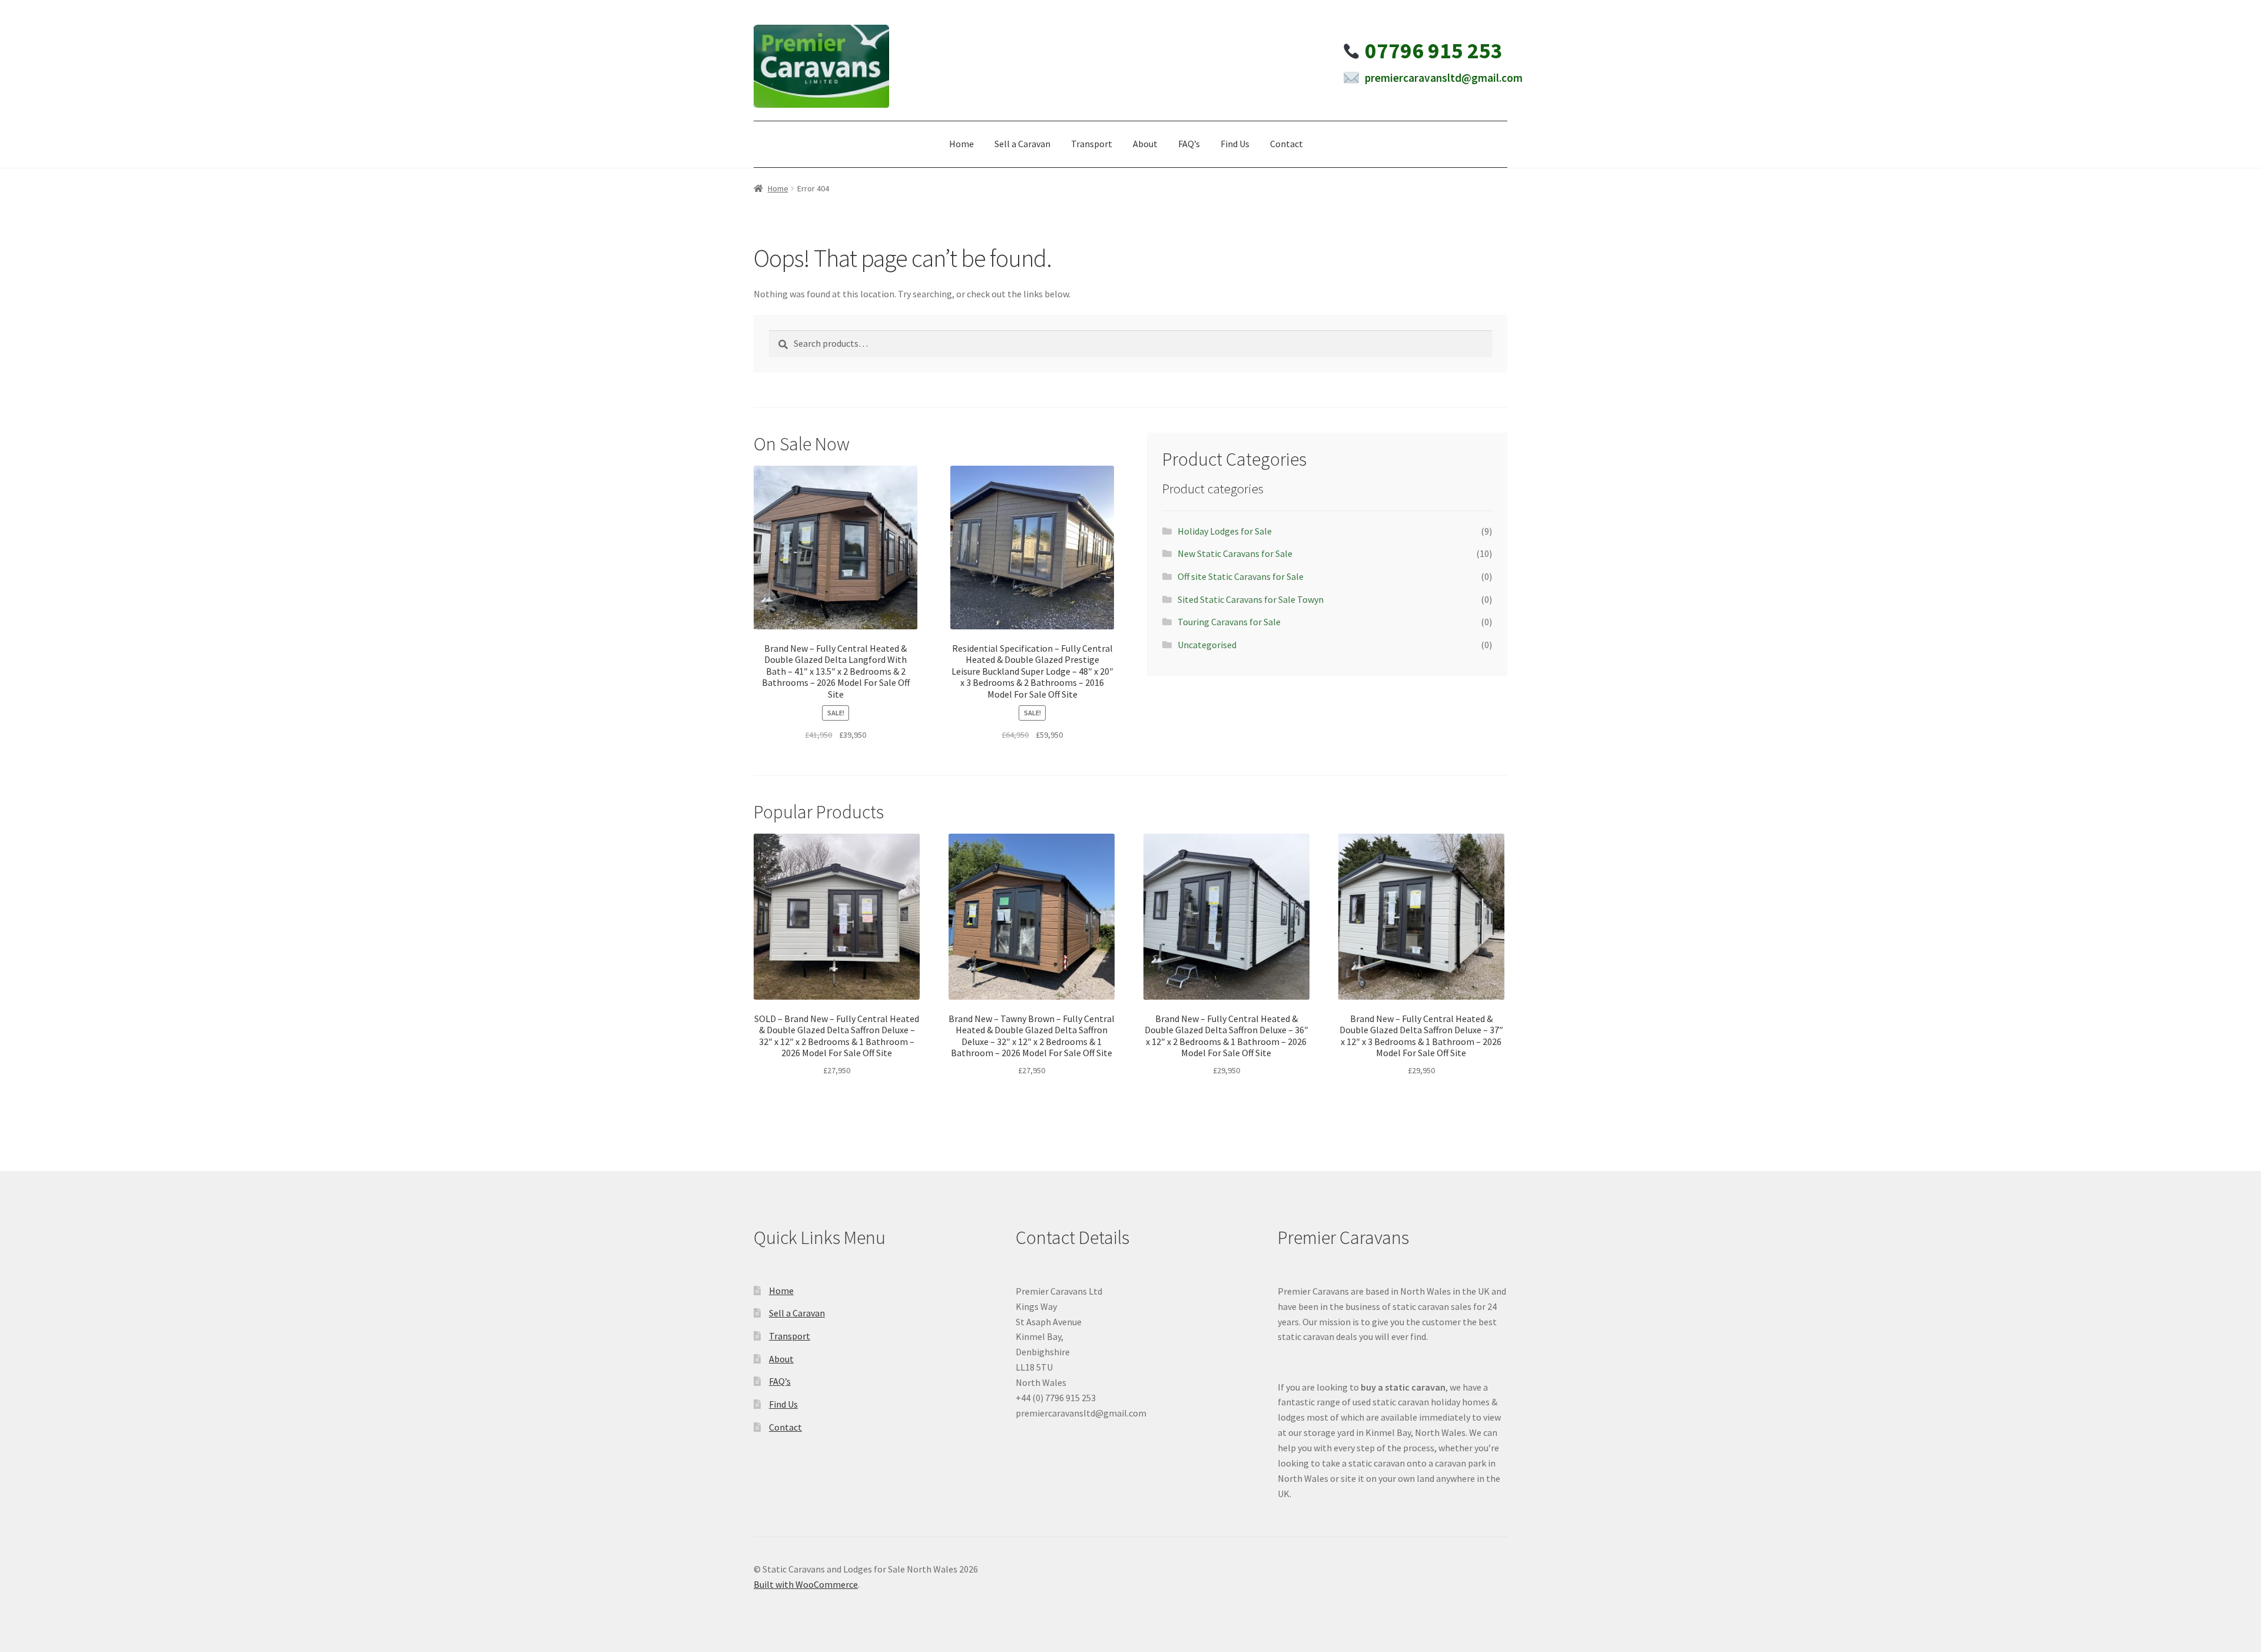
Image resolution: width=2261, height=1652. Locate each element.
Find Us (1235, 144)
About (1145, 144)
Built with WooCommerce (806, 1584)
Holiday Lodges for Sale (1225, 531)
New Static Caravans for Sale (1235, 553)
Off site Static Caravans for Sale (1241, 576)
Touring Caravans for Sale (1229, 622)
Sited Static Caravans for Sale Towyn (1251, 599)
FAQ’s (1189, 144)
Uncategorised (1207, 645)
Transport (1092, 144)
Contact (1287, 144)
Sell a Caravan (1022, 144)
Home (962, 144)
